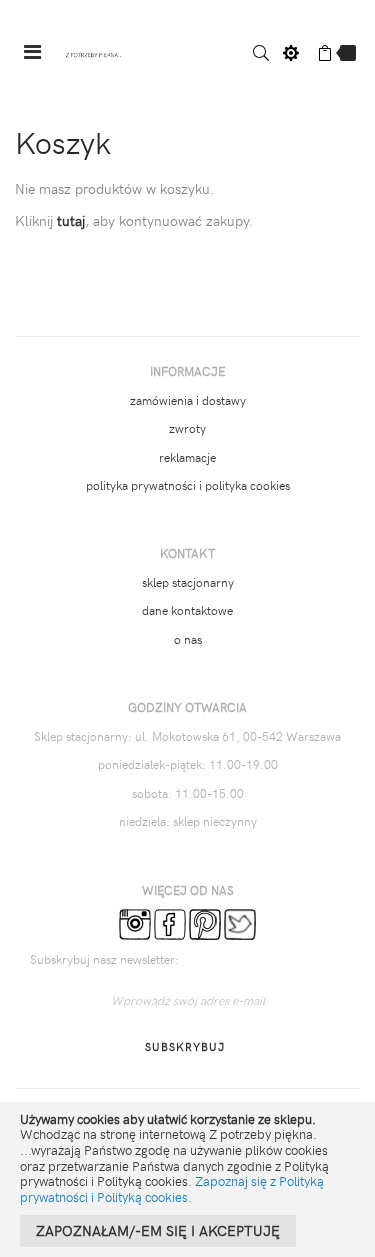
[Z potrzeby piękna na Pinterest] (205, 922)
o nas (188, 639)
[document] (187, 1179)
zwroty (187, 428)
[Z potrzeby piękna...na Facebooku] (170, 922)
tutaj (71, 220)
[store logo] (94, 52)
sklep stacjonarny (188, 582)
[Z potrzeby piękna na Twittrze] (240, 922)
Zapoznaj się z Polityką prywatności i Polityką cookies (172, 1189)
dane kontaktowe (187, 610)
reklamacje (187, 457)
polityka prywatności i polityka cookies (188, 485)
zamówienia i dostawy (188, 400)
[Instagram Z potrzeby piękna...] (135, 922)
